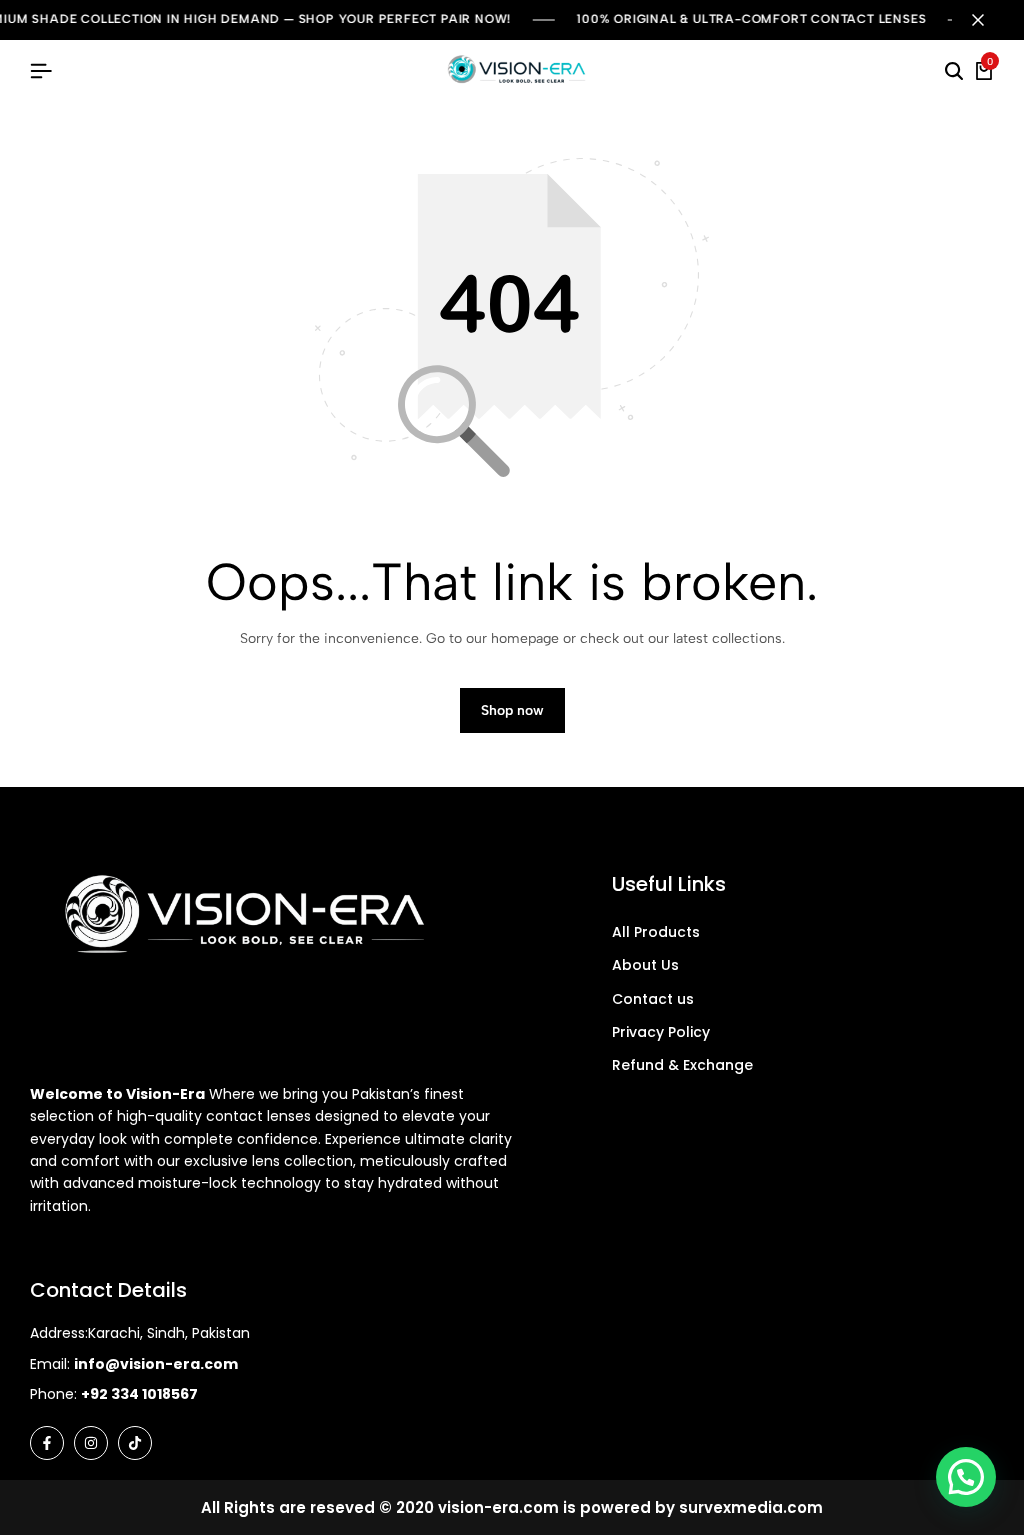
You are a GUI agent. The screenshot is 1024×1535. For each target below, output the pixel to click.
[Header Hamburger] (41, 71)
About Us (645, 965)
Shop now (512, 710)
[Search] (954, 72)
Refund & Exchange (682, 1065)
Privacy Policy (661, 1032)
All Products (656, 932)
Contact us (653, 999)
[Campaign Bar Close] (988, 20)
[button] (966, 1477)
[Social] (47, 1443)
